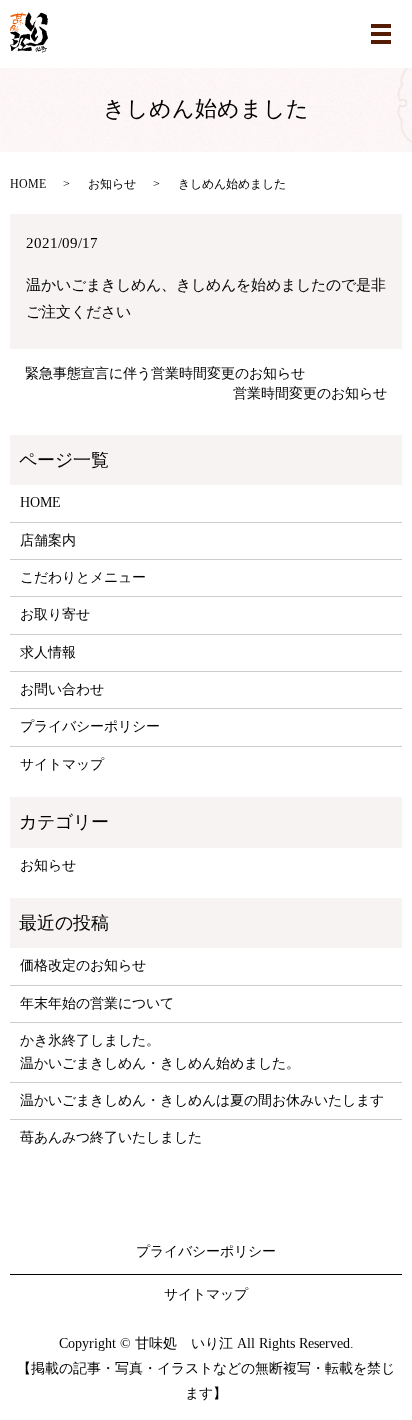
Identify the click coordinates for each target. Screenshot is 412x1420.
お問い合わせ (62, 689)
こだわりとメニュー (83, 577)
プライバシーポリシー (90, 726)
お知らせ (112, 184)
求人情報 (48, 652)
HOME (28, 184)
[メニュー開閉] (381, 34)
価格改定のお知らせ (83, 965)
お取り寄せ (55, 614)
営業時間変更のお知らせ (310, 393)
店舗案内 (48, 540)
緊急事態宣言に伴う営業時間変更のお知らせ (165, 373)
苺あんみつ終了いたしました (111, 1137)
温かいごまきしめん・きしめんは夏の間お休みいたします (202, 1100)
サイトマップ (62, 764)
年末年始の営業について (97, 1003)
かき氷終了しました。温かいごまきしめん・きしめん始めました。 (160, 1051)
